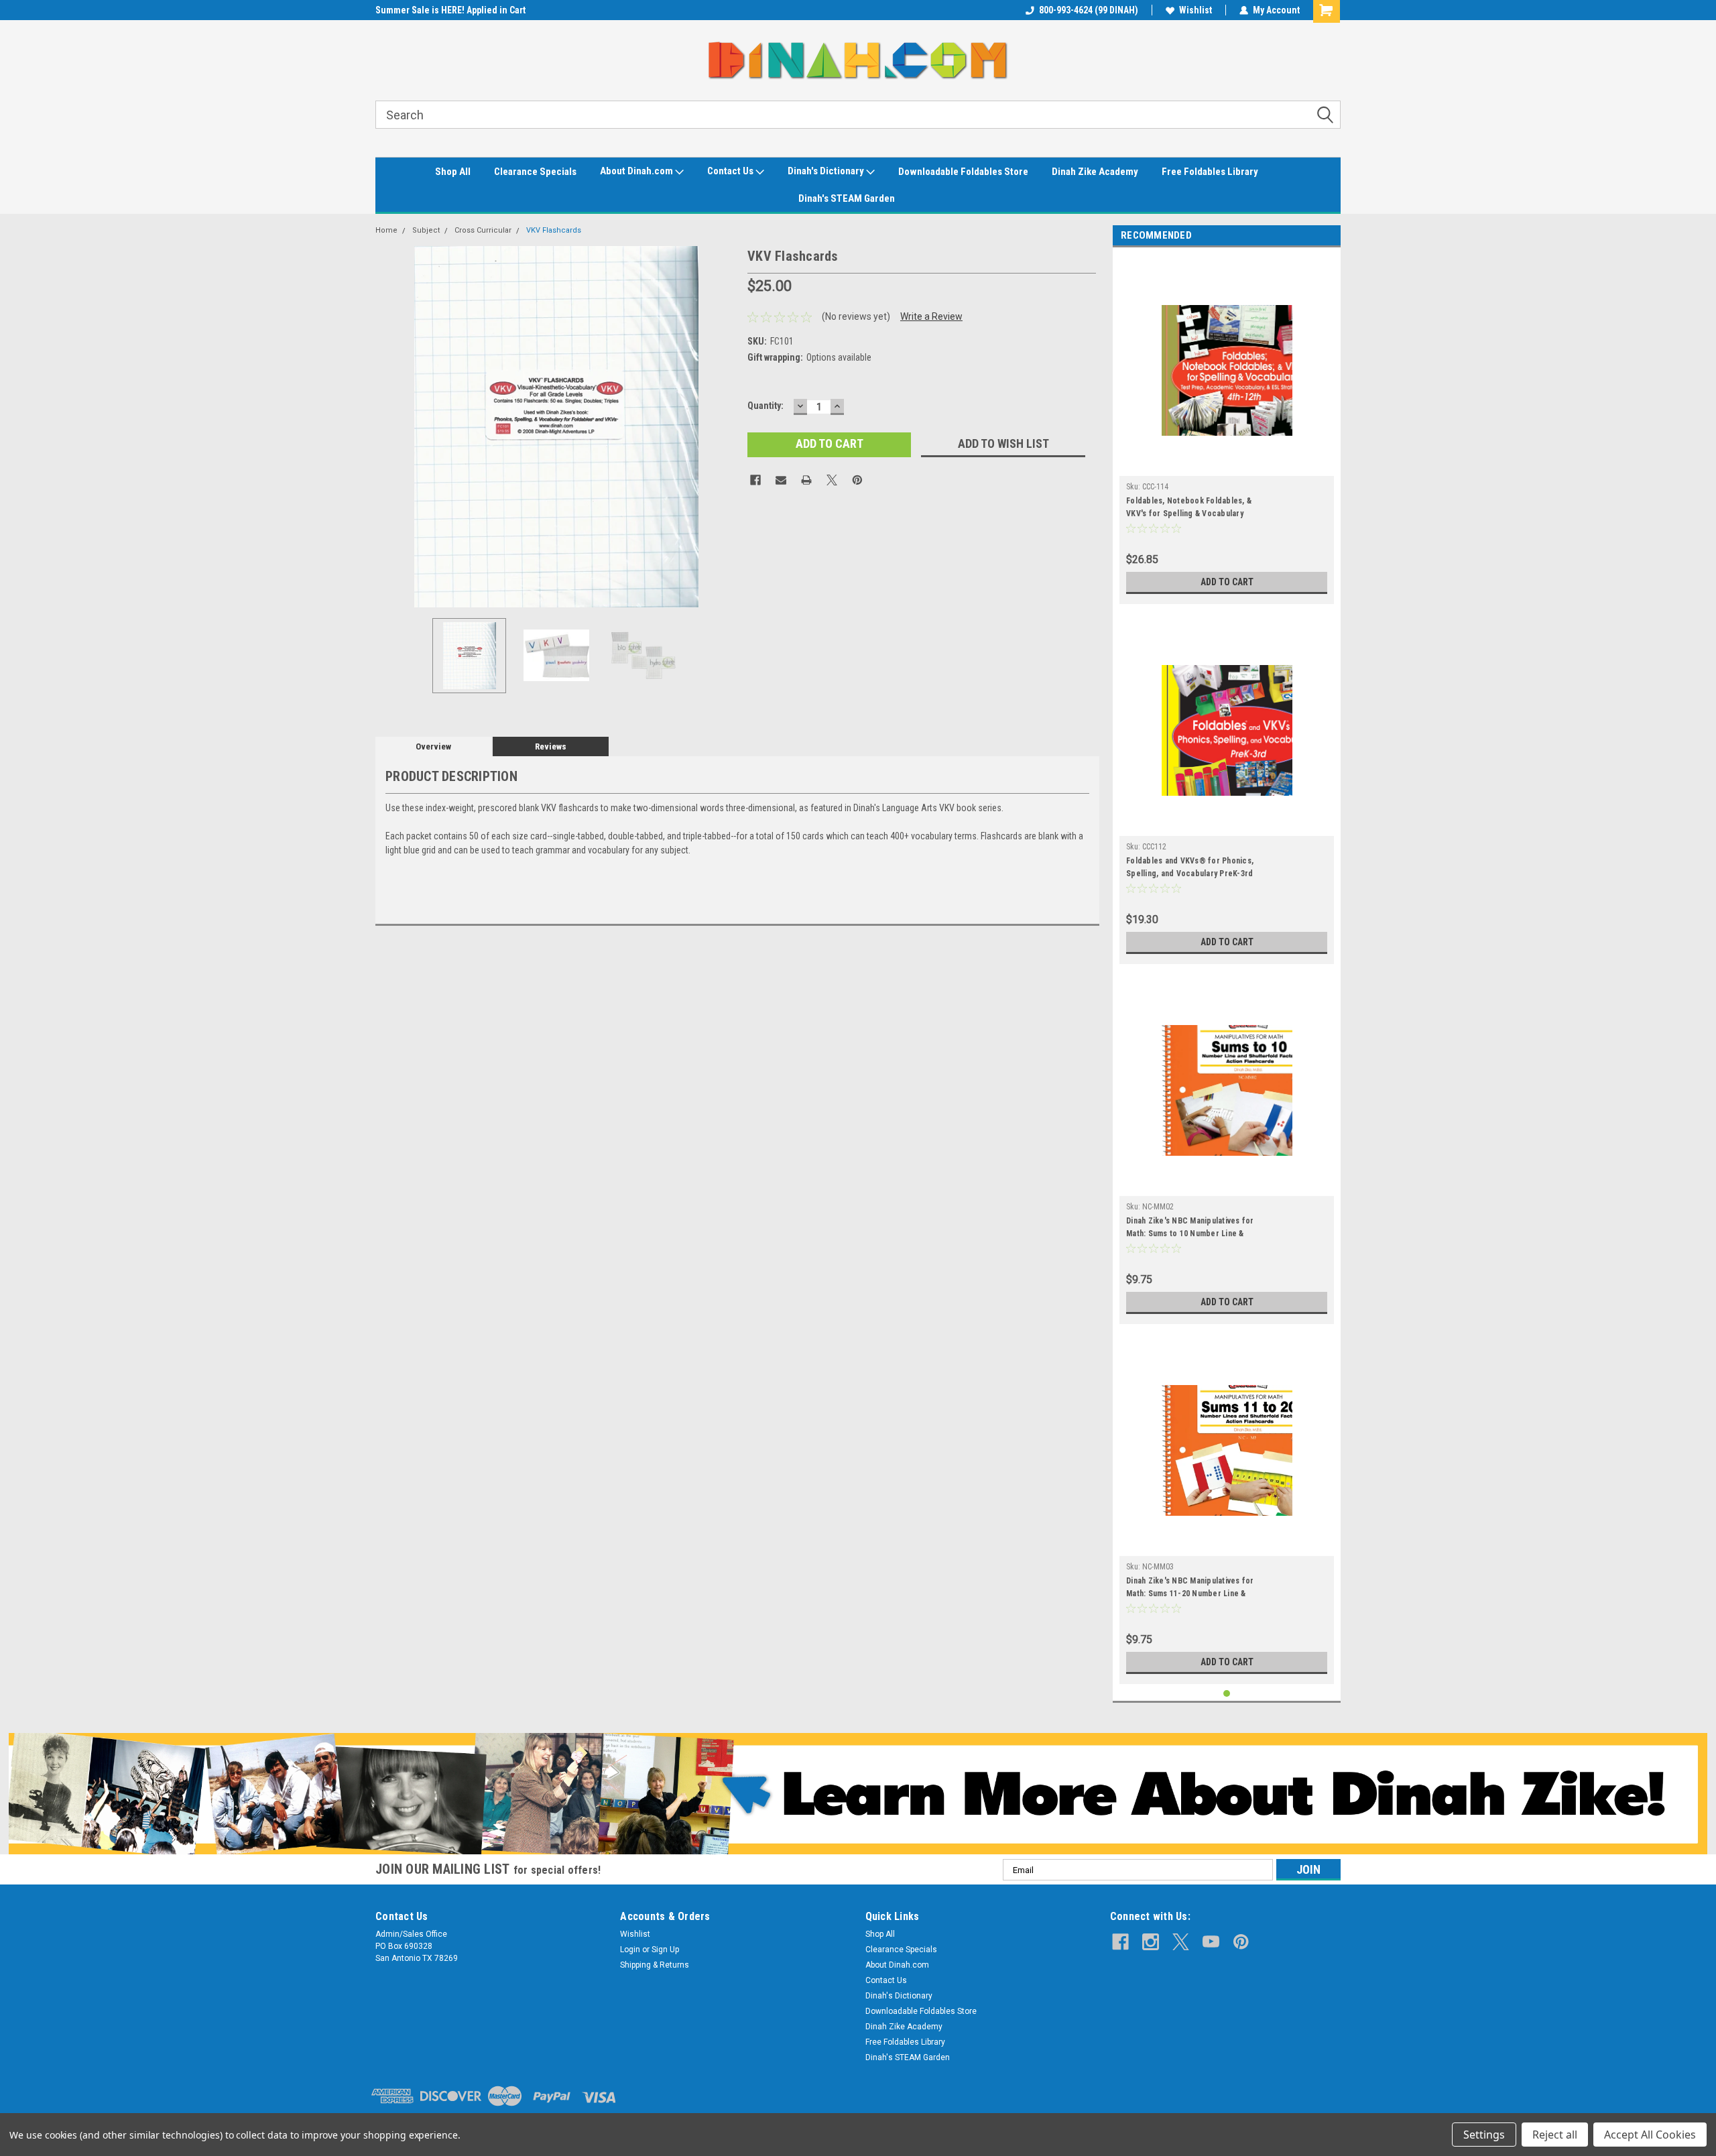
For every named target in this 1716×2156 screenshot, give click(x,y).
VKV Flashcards (554, 230)
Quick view (1227, 466)
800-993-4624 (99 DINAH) (1089, 10)
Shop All (453, 172)
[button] (858, 1794)
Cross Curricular (483, 230)
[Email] (781, 480)
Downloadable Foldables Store (963, 172)
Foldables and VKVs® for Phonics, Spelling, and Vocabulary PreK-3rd (1190, 867)
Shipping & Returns (655, 1965)
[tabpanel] (1227, 429)
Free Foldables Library (1210, 172)
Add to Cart (1227, 582)
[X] (832, 480)
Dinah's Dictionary (827, 171)
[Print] (806, 480)
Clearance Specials (535, 172)
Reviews (551, 746)
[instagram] (1151, 1942)
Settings (1484, 2135)
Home (386, 230)
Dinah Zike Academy (1095, 172)
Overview (433, 746)
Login (630, 1950)
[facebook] (1120, 1942)
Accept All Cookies (1650, 2135)
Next (724, 427)
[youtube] (1211, 1942)
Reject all (1555, 2135)
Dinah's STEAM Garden (847, 198)
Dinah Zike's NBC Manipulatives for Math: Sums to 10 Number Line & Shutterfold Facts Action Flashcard (1191, 1229)
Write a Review (931, 316)
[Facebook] (755, 480)
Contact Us (731, 171)
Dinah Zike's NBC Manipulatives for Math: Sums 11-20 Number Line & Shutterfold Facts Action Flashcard (1191, 1589)
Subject (426, 230)
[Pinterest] (857, 480)
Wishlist (1196, 10)
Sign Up (665, 1950)
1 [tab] (1227, 1694)
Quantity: (765, 406)
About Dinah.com (637, 171)
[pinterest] (1241, 1942)
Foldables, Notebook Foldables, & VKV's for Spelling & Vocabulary (1189, 507)
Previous (389, 427)
